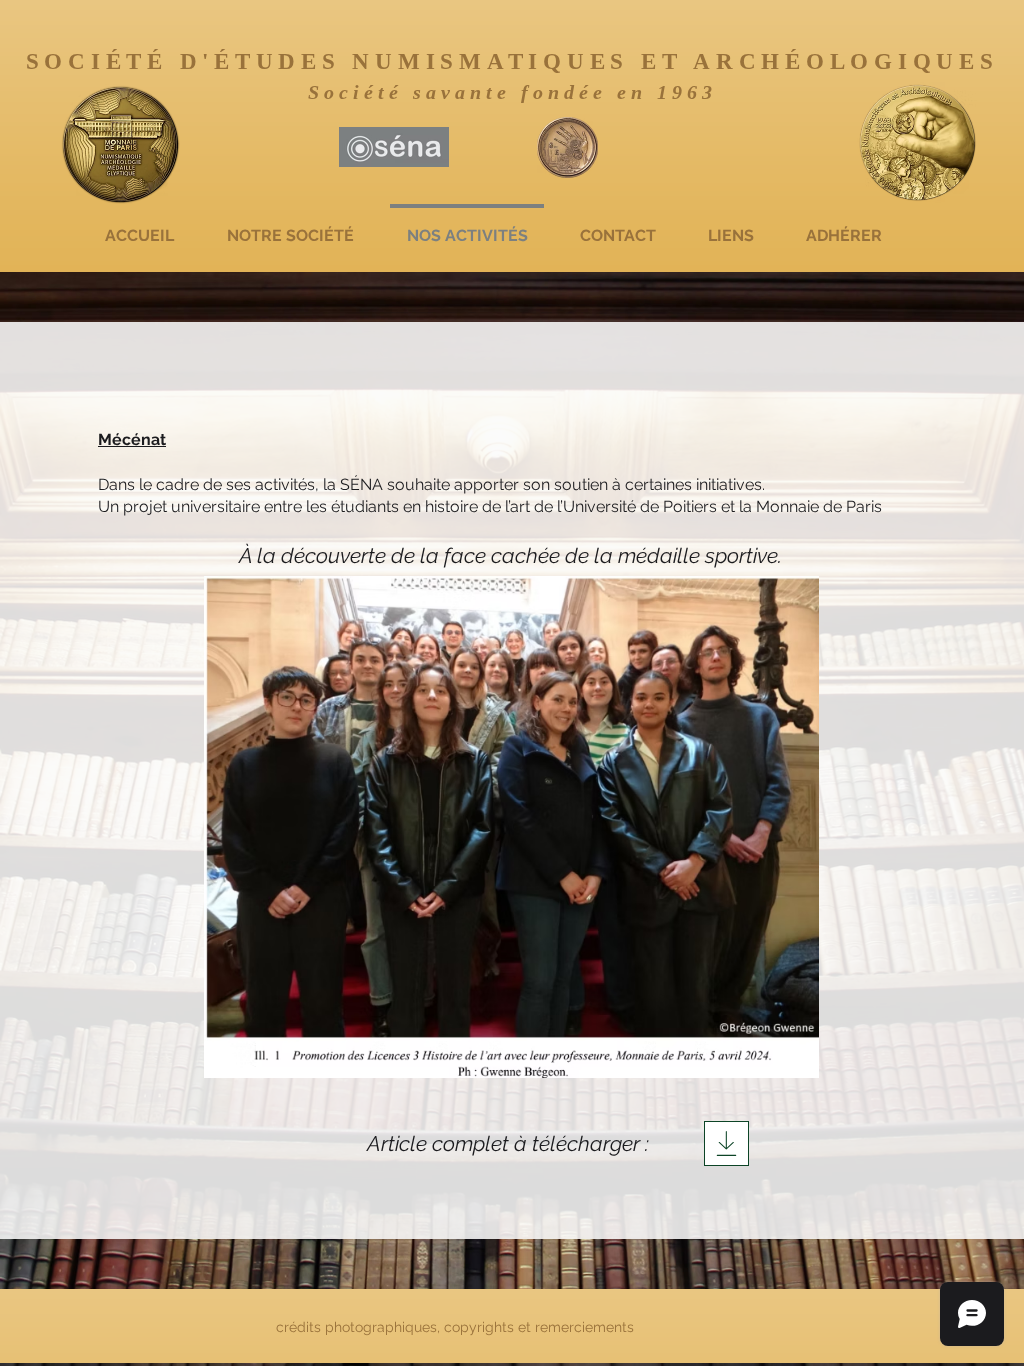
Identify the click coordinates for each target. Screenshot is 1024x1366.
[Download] (726, 1143)
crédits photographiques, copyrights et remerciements (457, 1327)
